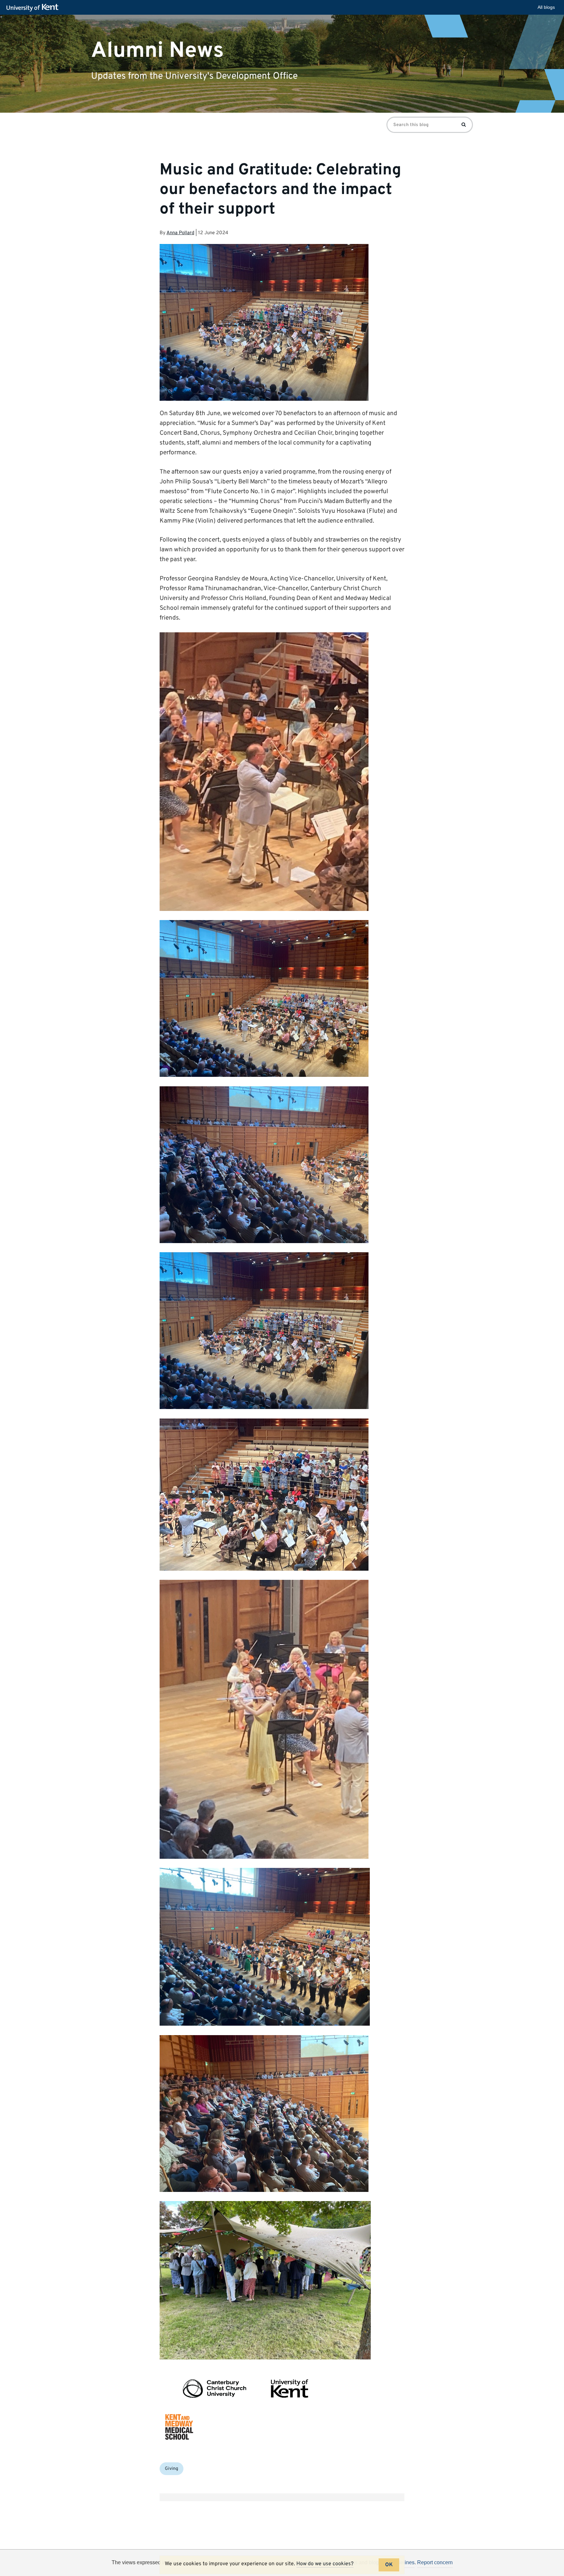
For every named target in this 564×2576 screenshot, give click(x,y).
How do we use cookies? (325, 2564)
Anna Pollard (180, 233)
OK (389, 2565)
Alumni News (157, 50)
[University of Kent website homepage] (34, 8)
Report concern (435, 2562)
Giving (172, 2469)
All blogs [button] (546, 7)
